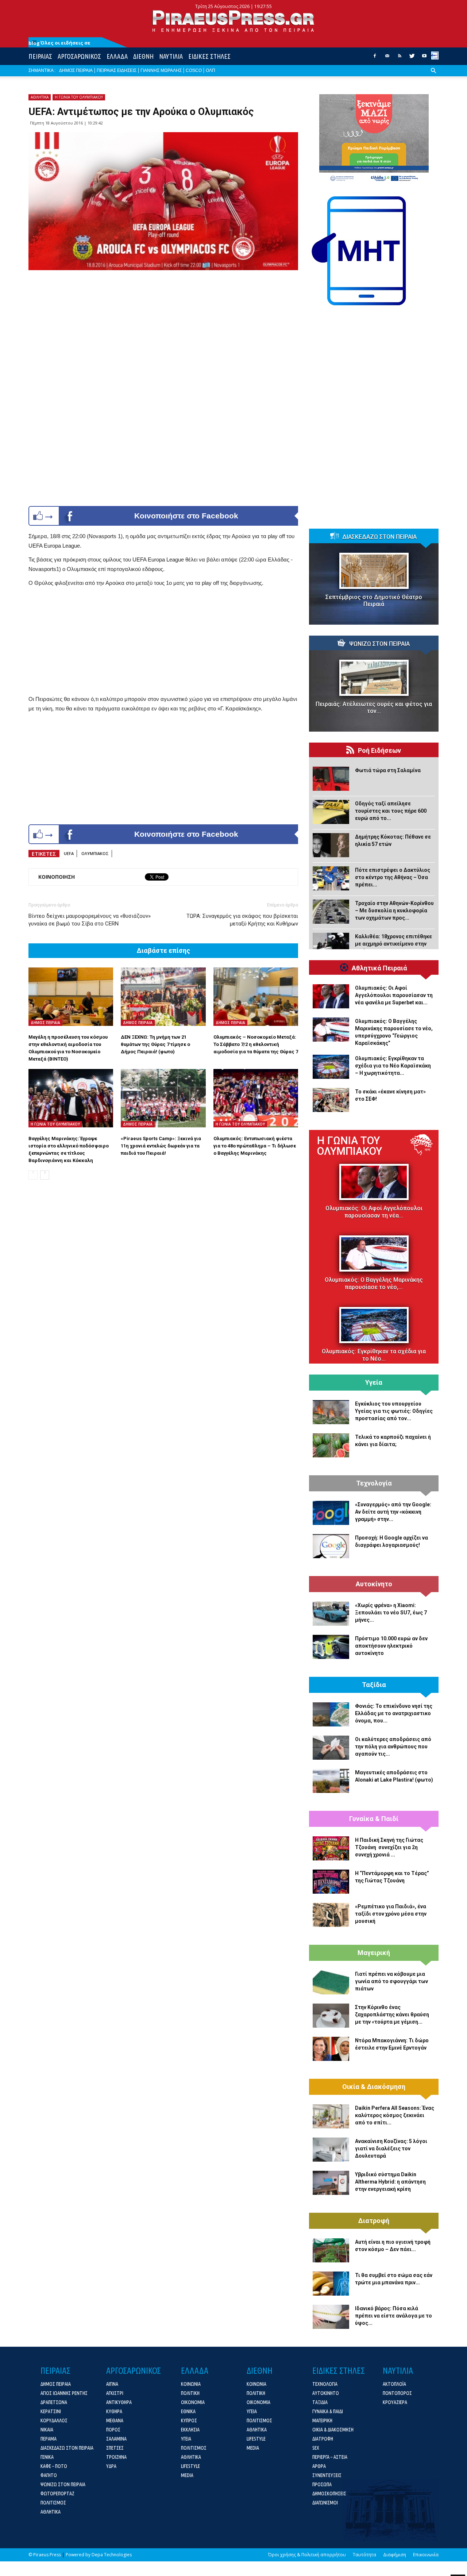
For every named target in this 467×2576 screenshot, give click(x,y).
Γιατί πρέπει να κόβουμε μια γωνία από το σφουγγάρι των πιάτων (391, 1981)
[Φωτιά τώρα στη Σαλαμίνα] (331, 779)
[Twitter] (412, 58)
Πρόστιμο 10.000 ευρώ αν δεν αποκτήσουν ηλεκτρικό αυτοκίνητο (391, 1646)
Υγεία (374, 1383)
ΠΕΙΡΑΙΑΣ (40, 56)
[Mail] (387, 58)
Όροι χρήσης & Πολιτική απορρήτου (307, 2555)
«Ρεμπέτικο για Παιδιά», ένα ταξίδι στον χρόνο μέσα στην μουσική (391, 1914)
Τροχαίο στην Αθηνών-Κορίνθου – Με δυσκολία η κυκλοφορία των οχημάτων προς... (394, 911)
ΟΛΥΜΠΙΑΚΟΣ (95, 853)
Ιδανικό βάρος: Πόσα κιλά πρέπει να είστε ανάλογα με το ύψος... (393, 2316)
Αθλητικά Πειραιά (379, 968)
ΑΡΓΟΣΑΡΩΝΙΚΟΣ (79, 56)
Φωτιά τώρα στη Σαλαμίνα (388, 770)
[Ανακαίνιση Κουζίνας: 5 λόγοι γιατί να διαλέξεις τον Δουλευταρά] (331, 2150)
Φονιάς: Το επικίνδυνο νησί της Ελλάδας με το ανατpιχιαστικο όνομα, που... (394, 1713)
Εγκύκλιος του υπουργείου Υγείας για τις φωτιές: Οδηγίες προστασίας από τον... (394, 1411)
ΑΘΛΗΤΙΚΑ (40, 97)
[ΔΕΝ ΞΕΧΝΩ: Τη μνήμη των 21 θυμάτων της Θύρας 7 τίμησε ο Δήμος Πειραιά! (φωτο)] (163, 997)
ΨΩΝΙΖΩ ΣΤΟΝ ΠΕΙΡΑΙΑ (379, 644)
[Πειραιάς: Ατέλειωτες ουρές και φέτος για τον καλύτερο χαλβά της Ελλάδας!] (374, 678)
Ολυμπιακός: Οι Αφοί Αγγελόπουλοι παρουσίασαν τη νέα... (374, 1212)
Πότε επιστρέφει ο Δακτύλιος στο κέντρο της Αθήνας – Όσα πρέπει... (393, 877)
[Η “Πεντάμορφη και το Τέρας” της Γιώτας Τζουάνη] (331, 1882)
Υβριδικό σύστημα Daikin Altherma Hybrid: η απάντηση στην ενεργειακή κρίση (390, 2182)
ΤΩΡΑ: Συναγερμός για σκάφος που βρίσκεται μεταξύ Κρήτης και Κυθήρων (242, 920)
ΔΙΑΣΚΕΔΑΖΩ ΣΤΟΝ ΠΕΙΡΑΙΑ (379, 537)
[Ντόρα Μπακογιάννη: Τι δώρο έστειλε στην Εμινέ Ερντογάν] (331, 2049)
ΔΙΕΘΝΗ (143, 56)
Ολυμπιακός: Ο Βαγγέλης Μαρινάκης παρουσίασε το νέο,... (374, 1283)
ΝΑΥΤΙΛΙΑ (171, 56)
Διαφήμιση (395, 2555)
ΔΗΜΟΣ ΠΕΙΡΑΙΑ (76, 70)
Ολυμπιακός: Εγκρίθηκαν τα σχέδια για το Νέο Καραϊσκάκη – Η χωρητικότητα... (393, 1066)
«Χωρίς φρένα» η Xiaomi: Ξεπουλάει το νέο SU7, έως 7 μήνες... (391, 1613)
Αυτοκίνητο (374, 1584)
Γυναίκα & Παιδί (374, 1819)
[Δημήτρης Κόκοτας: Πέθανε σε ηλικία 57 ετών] (331, 845)
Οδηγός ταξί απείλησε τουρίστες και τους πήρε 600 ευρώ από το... (391, 811)
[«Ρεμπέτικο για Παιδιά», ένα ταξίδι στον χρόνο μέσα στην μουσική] (331, 1915)
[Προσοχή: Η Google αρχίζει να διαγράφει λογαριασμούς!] (331, 1546)
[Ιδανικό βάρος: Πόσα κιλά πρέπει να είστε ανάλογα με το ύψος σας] (331, 2317)
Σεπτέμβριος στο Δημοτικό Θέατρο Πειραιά (374, 601)
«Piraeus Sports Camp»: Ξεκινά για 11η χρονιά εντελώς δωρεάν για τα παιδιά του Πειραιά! (161, 1146)
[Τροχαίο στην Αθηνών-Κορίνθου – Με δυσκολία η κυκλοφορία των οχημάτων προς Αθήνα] (331, 912)
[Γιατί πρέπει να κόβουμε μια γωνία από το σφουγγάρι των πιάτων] (331, 1982)
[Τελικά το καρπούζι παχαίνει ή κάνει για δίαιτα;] (331, 1445)
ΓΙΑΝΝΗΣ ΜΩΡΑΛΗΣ (161, 70)
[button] (433, 76)
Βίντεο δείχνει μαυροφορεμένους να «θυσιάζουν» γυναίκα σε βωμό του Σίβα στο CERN (90, 920)
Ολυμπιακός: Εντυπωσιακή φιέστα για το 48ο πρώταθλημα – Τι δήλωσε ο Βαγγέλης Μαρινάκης (255, 1146)
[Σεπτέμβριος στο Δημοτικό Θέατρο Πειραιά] (374, 571)
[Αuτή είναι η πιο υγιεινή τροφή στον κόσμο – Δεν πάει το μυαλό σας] (331, 2250)
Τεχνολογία (374, 1483)
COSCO (194, 70)
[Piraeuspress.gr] (233, 21)
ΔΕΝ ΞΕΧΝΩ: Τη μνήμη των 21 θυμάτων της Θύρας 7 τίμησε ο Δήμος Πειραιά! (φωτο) (155, 1044)
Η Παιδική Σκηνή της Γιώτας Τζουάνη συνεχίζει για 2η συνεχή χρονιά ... (389, 1847)
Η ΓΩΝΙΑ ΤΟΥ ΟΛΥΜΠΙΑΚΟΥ (79, 97)
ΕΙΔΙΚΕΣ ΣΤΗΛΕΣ (209, 56)
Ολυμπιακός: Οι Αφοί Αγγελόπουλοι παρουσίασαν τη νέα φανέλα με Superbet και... (394, 995)
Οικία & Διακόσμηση (374, 2087)
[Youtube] (424, 58)
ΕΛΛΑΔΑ (117, 56)
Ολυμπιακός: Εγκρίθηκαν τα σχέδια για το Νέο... (374, 1355)
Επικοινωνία (426, 2555)
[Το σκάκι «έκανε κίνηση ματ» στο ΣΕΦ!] (331, 1100)
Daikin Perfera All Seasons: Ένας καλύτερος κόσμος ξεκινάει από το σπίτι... (395, 2115)
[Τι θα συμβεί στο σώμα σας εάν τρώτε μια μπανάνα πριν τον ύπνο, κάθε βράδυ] (331, 2284)
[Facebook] (375, 58)
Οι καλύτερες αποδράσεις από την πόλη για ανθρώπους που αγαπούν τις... (393, 1747)
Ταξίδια (374, 1685)
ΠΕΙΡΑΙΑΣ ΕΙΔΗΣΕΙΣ (117, 70)
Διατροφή (374, 2221)
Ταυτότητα (364, 2555)
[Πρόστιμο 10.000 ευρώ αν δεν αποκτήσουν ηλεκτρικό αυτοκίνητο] (331, 1647)
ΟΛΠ (211, 70)
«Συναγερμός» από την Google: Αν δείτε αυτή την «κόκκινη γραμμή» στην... (393, 1512)
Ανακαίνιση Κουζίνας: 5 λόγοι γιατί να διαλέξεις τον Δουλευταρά (391, 2148)
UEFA (69, 853)
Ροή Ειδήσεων (379, 751)
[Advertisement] (163, 643)
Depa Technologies (112, 2555)
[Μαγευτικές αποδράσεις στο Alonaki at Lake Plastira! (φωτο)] (331, 1781)
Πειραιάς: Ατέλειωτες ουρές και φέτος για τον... (374, 708)
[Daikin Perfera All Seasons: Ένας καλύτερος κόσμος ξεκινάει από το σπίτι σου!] (331, 2116)
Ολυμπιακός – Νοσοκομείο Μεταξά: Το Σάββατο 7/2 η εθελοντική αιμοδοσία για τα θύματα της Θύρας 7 (256, 1044)
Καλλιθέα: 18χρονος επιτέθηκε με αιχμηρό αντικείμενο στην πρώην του (393, 944)
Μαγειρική (374, 1953)
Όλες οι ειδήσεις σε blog (59, 43)
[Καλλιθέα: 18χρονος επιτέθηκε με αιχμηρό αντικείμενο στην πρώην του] (331, 945)
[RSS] (400, 58)
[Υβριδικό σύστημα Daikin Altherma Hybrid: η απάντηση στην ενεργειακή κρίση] (331, 2183)
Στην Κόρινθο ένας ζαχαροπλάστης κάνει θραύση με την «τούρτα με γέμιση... (392, 2015)
